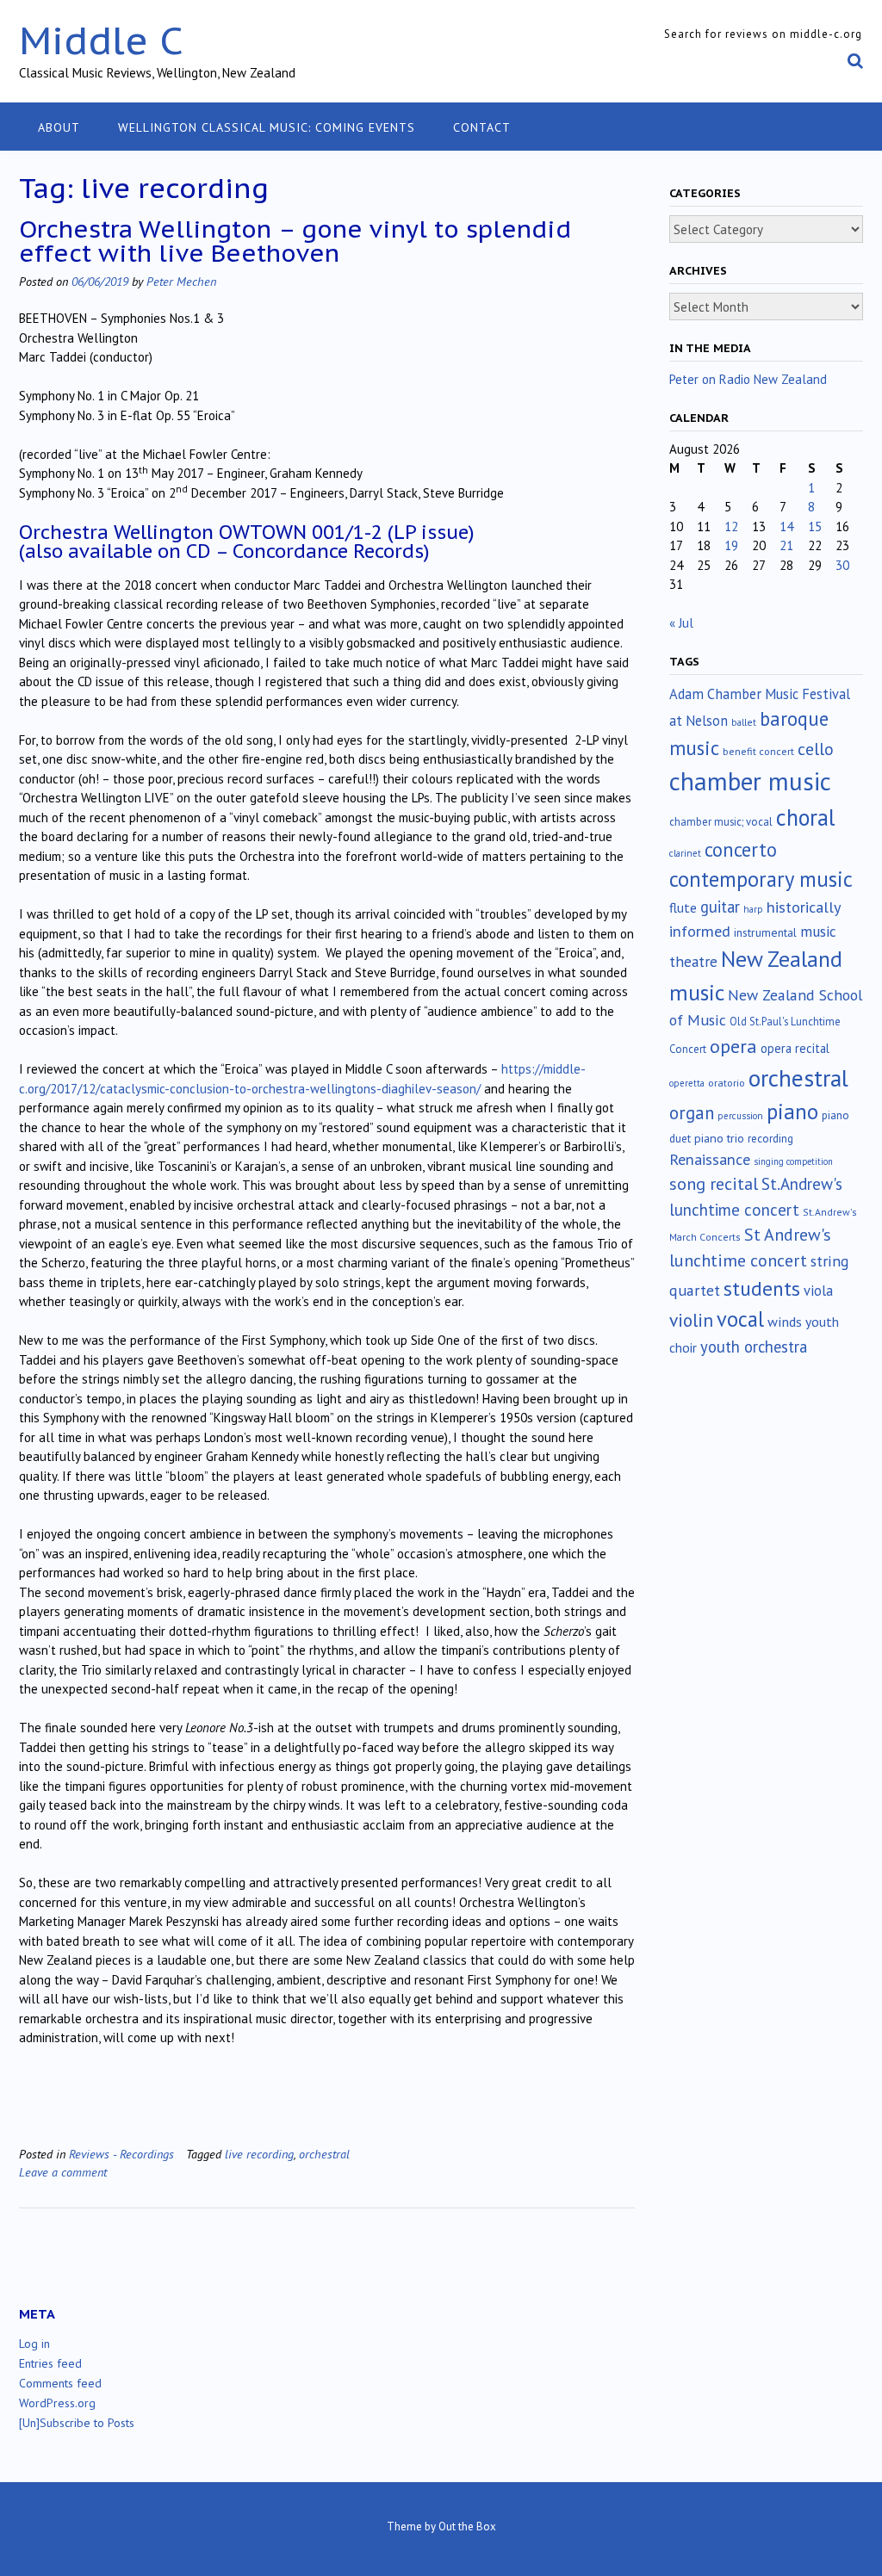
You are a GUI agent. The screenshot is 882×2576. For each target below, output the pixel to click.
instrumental (765, 932)
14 (786, 526)
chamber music (750, 781)
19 (731, 545)
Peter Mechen (181, 281)
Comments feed (60, 2383)
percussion (740, 1116)
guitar (720, 907)
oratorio (727, 1083)
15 (815, 526)
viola (818, 1291)
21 (786, 545)
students (762, 1288)
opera (733, 1046)
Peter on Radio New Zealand (748, 379)
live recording (259, 2154)
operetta (687, 1083)
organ (692, 1113)
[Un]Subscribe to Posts (77, 2423)
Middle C (101, 40)
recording (770, 1138)
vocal (740, 1319)
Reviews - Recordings (121, 2154)
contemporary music (761, 879)
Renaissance (710, 1159)
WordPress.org (57, 2403)
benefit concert (758, 751)
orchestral (324, 2154)
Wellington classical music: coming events (267, 127)
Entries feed (50, 2363)
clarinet (685, 853)
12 (731, 526)
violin (691, 1320)
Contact (482, 127)
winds (785, 1322)
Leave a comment (63, 2172)
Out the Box (467, 2526)
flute (683, 907)
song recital (714, 1183)
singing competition (793, 1161)
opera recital (795, 1048)
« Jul (681, 623)
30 (842, 565)
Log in (34, 2344)
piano (792, 1112)
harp (753, 909)
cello (816, 749)
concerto (741, 849)
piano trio (719, 1138)
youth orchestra (754, 1347)
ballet (744, 722)
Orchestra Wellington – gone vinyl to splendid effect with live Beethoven (295, 241)
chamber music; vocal (721, 822)
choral (805, 817)
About (59, 127)
